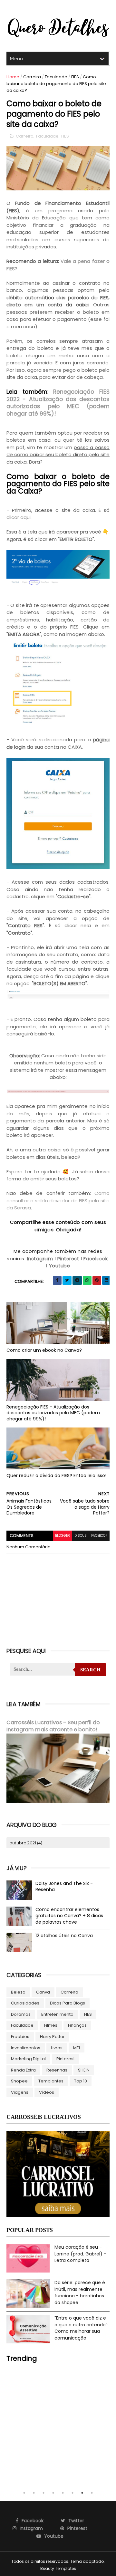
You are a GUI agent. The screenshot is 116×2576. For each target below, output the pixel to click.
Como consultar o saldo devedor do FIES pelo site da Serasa (58, 1200)
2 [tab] (34, 2493)
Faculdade (56, 77)
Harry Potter (52, 2037)
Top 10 (81, 2081)
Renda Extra (23, 2070)
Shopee (19, 2081)
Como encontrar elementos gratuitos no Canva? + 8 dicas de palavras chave (69, 1916)
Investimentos (26, 2048)
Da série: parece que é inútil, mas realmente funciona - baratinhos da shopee (80, 2292)
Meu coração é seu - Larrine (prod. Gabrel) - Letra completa (80, 2254)
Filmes (51, 2025)
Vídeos (47, 2092)
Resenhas (57, 2070)
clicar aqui (19, 517)
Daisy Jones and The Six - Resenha (64, 1887)
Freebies (20, 2037)
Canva (43, 1992)
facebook (99, 1536)
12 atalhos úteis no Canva (64, 1936)
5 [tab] (63, 2493)
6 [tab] (72, 2493)
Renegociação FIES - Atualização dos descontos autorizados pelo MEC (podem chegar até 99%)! (53, 1413)
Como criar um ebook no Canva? (44, 1350)
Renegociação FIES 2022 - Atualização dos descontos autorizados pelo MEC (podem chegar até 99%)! (58, 403)
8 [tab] (92, 2493)
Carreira (32, 77)
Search (90, 1670)
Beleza (18, 1992)
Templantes (51, 2081)
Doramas (21, 2014)
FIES (75, 77)
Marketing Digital (28, 2059)
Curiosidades (25, 2003)
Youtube (60, 1266)
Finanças (77, 2025)
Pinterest (68, 1259)
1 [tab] (24, 2493)
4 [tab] (53, 2493)
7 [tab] (82, 2493)
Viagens (20, 2092)
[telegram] (77, 1280)
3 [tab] (43, 2493)
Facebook (96, 1259)
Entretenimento (57, 2014)
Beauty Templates (58, 2568)
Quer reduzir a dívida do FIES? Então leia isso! (56, 1475)
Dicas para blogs (68, 2003)
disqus (81, 1536)
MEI (77, 2048)
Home (13, 77)
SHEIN (84, 2070)
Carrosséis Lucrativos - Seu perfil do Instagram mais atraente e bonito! (53, 1726)
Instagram (40, 1259)
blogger (63, 1536)
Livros (57, 2048)
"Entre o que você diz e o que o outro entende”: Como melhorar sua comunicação (81, 2328)
